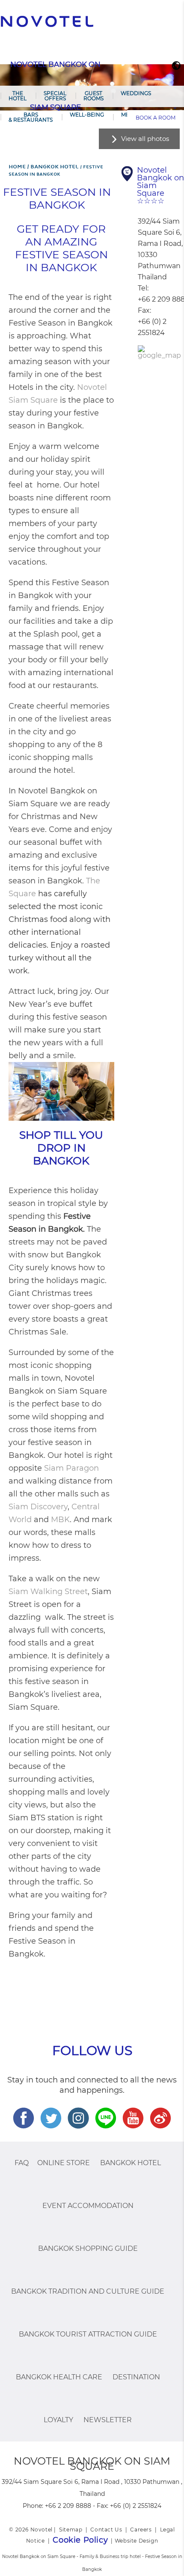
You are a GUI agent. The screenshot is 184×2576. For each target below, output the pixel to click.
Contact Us (106, 2530)
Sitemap (71, 2530)
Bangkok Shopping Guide (88, 2248)
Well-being (87, 115)
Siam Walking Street (48, 1592)
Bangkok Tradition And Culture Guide (88, 2291)
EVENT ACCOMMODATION (88, 2206)
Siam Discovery (38, 1507)
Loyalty (58, 2420)
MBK (60, 1520)
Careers (141, 2530)
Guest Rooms (93, 96)
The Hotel (18, 96)
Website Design (136, 2541)
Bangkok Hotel (131, 2163)
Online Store (64, 2163)
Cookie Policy (80, 2540)
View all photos (145, 139)
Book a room (156, 118)
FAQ (22, 2163)
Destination (136, 2377)
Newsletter (108, 2420)
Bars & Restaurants (31, 117)
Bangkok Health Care (59, 2377)
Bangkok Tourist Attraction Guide (88, 2334)
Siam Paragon (71, 1468)
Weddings (136, 93)
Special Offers (55, 96)
